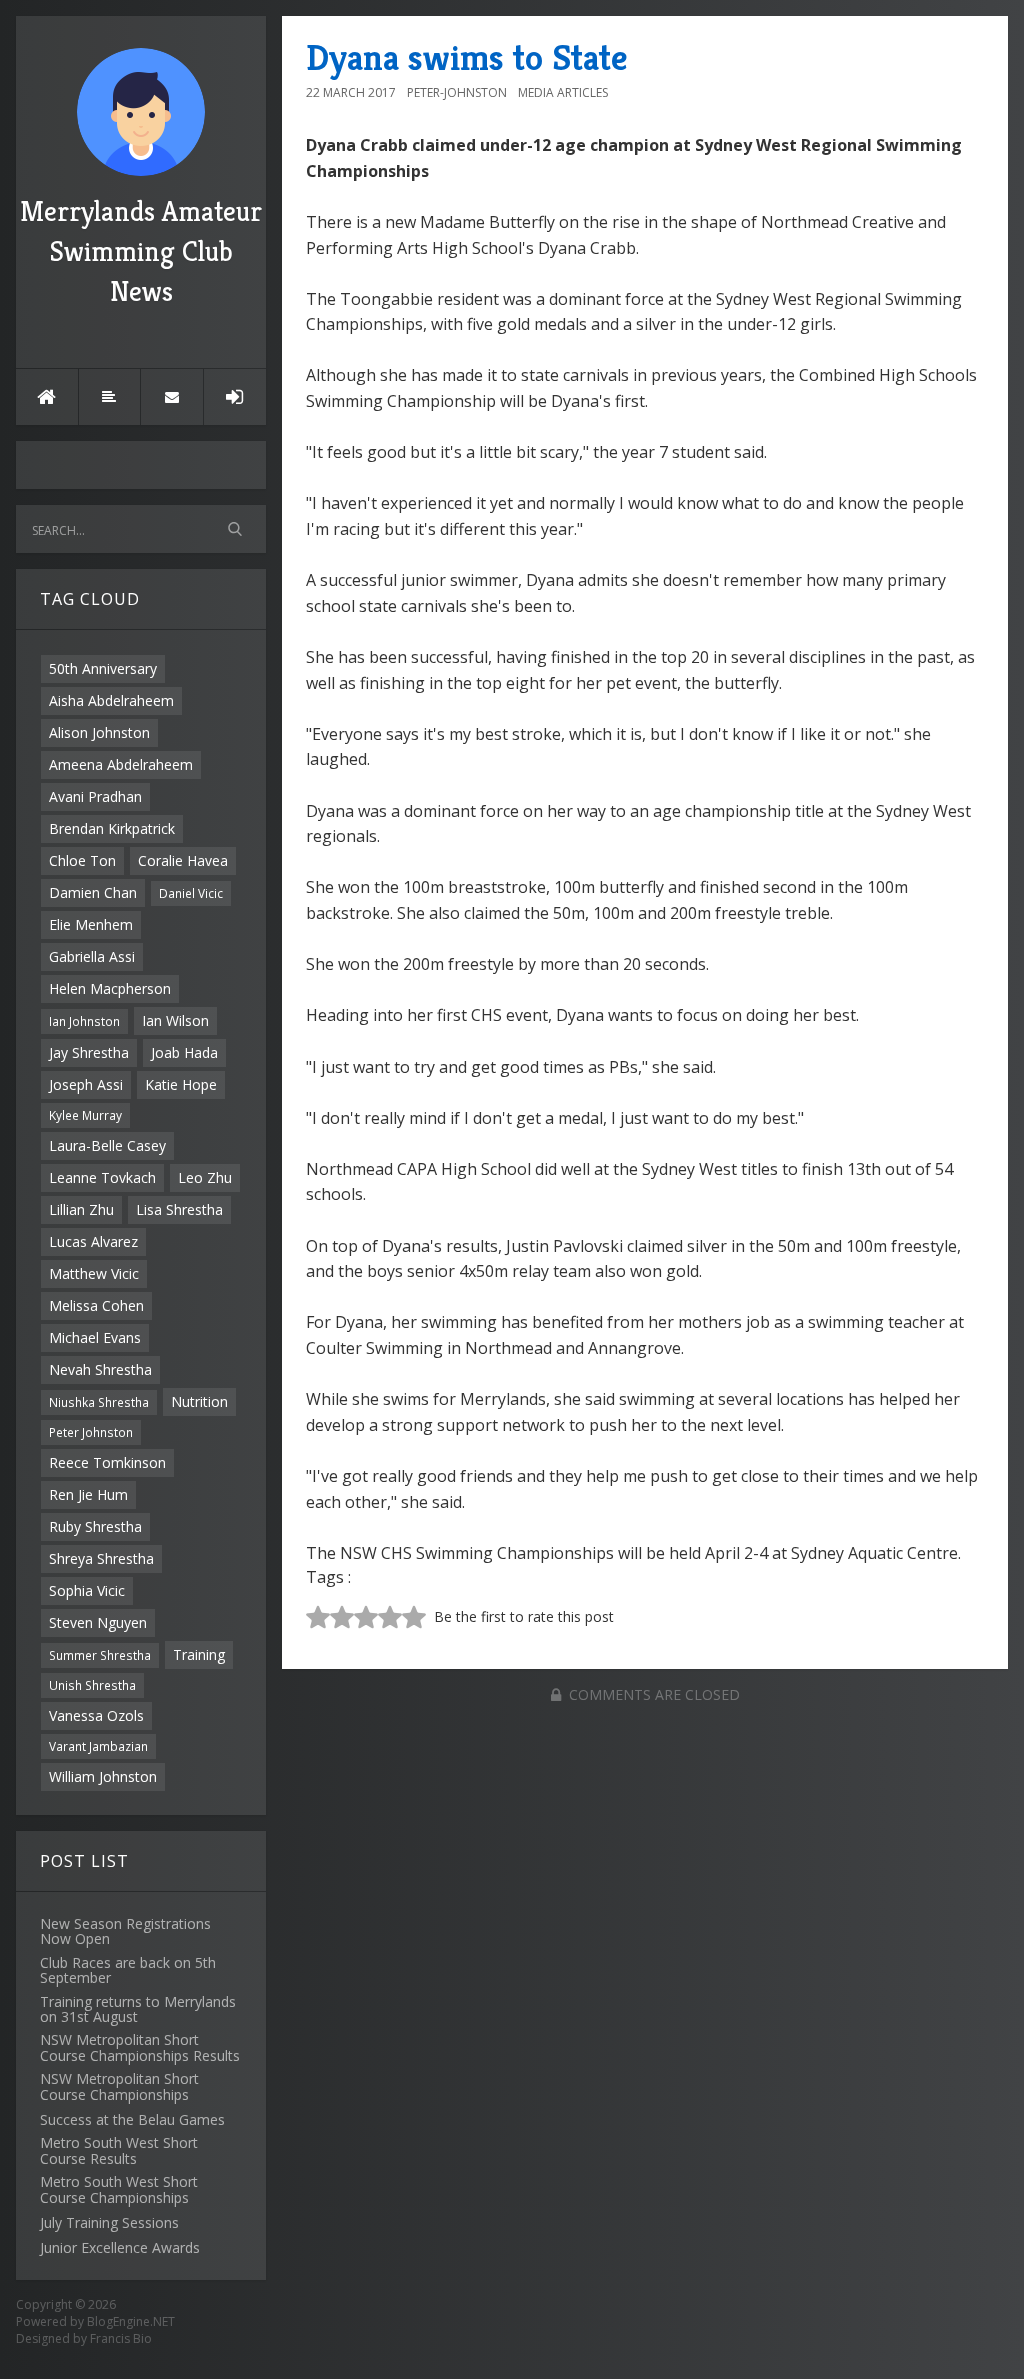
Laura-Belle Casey (107, 1145)
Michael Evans (95, 1337)
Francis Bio (121, 2338)
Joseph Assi (86, 1084)
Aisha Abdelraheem (111, 700)
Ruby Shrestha (95, 1526)
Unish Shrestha (92, 1685)
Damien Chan (93, 892)
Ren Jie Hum (88, 1494)
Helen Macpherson (110, 988)
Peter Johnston (91, 1432)
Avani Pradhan (95, 796)
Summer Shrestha (100, 1655)
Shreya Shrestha (101, 1558)
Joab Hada (184, 1052)
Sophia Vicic (87, 1590)
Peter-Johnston (457, 92)
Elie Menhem (91, 924)
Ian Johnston (84, 1021)
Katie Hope (181, 1084)
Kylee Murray (85, 1115)
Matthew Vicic (94, 1273)
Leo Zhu (205, 1177)
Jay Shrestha (89, 1052)
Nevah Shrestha (100, 1369)
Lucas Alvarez (93, 1241)
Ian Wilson (175, 1020)
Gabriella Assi (92, 956)
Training (199, 1654)
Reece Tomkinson (107, 1462)
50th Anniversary (103, 668)
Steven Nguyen (98, 1622)
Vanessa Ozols (96, 1715)
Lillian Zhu (81, 1209)
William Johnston (103, 1776)
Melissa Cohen (96, 1305)
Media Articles (563, 92)
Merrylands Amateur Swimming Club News (141, 251)
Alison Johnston (99, 732)
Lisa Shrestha (179, 1209)
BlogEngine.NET (131, 2321)
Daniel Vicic (191, 893)
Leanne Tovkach (102, 1177)
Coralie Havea (183, 860)
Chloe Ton (82, 860)
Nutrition (199, 1401)
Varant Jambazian (98, 1746)
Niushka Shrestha (99, 1402)
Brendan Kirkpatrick (112, 828)
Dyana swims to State (467, 57)
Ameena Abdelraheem (121, 764)
